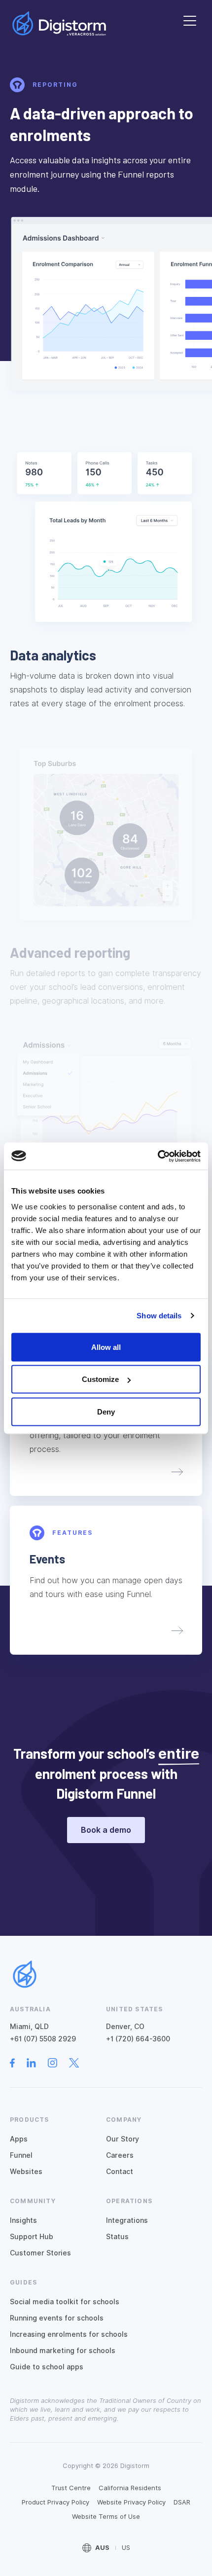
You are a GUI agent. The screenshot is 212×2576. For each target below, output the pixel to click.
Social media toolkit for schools (65, 2302)
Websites (26, 2172)
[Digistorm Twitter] (80, 2063)
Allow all (106, 1347)
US (126, 2548)
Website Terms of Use (106, 2517)
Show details (159, 1316)
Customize (100, 1379)
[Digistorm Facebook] (18, 2063)
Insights (23, 2220)
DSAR (182, 2502)
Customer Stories (40, 2253)
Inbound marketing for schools (63, 2351)
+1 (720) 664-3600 (138, 2039)
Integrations (127, 2220)
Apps (19, 2139)
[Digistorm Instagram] (58, 2063)
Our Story (123, 2139)
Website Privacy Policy (131, 2502)
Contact (120, 2172)
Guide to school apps (47, 2367)
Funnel (21, 2155)
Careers (120, 2155)
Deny (106, 1411)
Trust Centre (71, 2488)
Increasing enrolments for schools (69, 2334)
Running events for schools (57, 2318)
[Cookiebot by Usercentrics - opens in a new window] (158, 1156)
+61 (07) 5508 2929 (43, 2039)
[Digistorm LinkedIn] (37, 2063)
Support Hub (32, 2237)
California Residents (130, 2488)
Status (117, 2237)
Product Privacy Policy (55, 2502)
